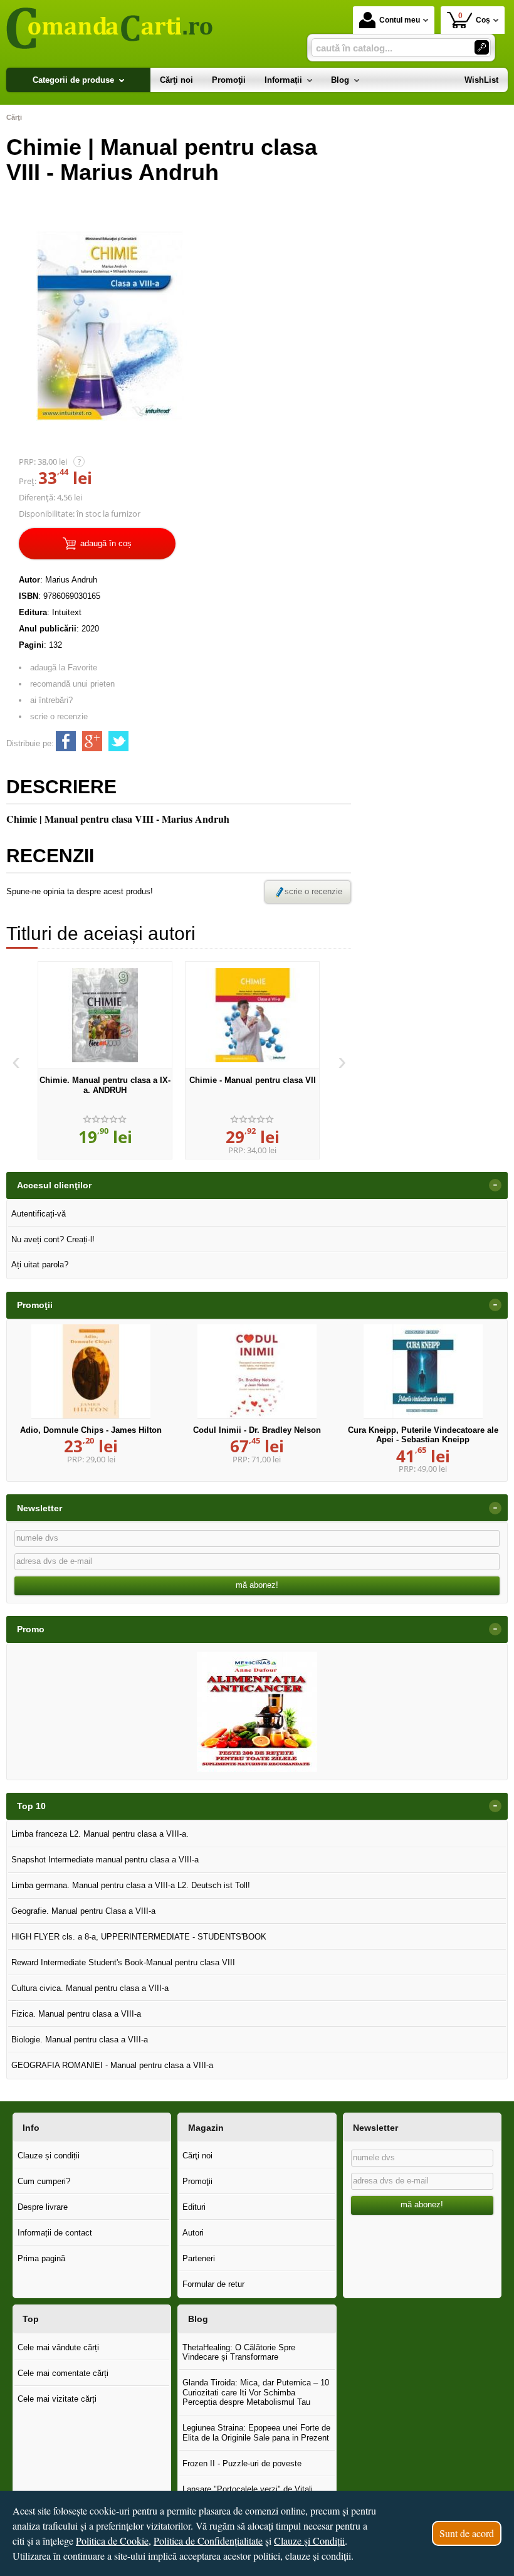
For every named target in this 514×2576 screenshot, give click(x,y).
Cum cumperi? (44, 2181)
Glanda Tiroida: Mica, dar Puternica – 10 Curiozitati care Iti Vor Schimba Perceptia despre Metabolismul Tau (256, 2392)
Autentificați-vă (39, 1214)
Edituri (194, 2207)
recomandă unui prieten (72, 684)
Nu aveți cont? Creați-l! (53, 1239)
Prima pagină (41, 2258)
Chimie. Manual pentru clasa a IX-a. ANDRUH (105, 1085)
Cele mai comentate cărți (63, 2373)
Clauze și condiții (49, 2156)
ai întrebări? (51, 700)
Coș (475, 18)
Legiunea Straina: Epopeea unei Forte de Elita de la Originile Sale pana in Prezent (256, 2433)
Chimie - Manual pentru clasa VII (253, 1080)
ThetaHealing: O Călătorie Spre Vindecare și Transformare (239, 2352)
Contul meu (400, 20)
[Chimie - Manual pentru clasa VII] (252, 1015)
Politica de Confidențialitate (208, 2541)
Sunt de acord (467, 2533)
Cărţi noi (197, 2156)
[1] (482, 47)
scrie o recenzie (59, 716)
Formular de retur (213, 2284)
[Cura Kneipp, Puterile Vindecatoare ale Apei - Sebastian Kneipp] (423, 1371)
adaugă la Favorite (64, 668)
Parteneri (199, 2258)
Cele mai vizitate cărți (57, 2399)
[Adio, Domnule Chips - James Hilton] (91, 1371)
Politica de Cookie (112, 2541)
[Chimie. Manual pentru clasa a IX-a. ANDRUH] (105, 1015)
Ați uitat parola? (40, 1264)
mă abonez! (257, 1585)
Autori (193, 2233)
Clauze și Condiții (309, 2541)
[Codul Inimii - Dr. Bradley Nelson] (257, 1371)
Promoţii (197, 2181)
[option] (105, 1060)
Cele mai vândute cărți (58, 2347)
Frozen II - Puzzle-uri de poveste (242, 2463)
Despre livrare (43, 2207)
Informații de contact (55, 2233)
